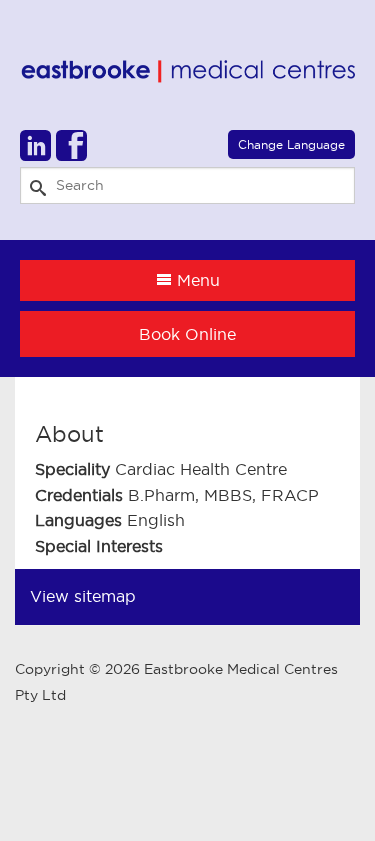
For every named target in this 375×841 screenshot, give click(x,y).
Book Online (187, 334)
